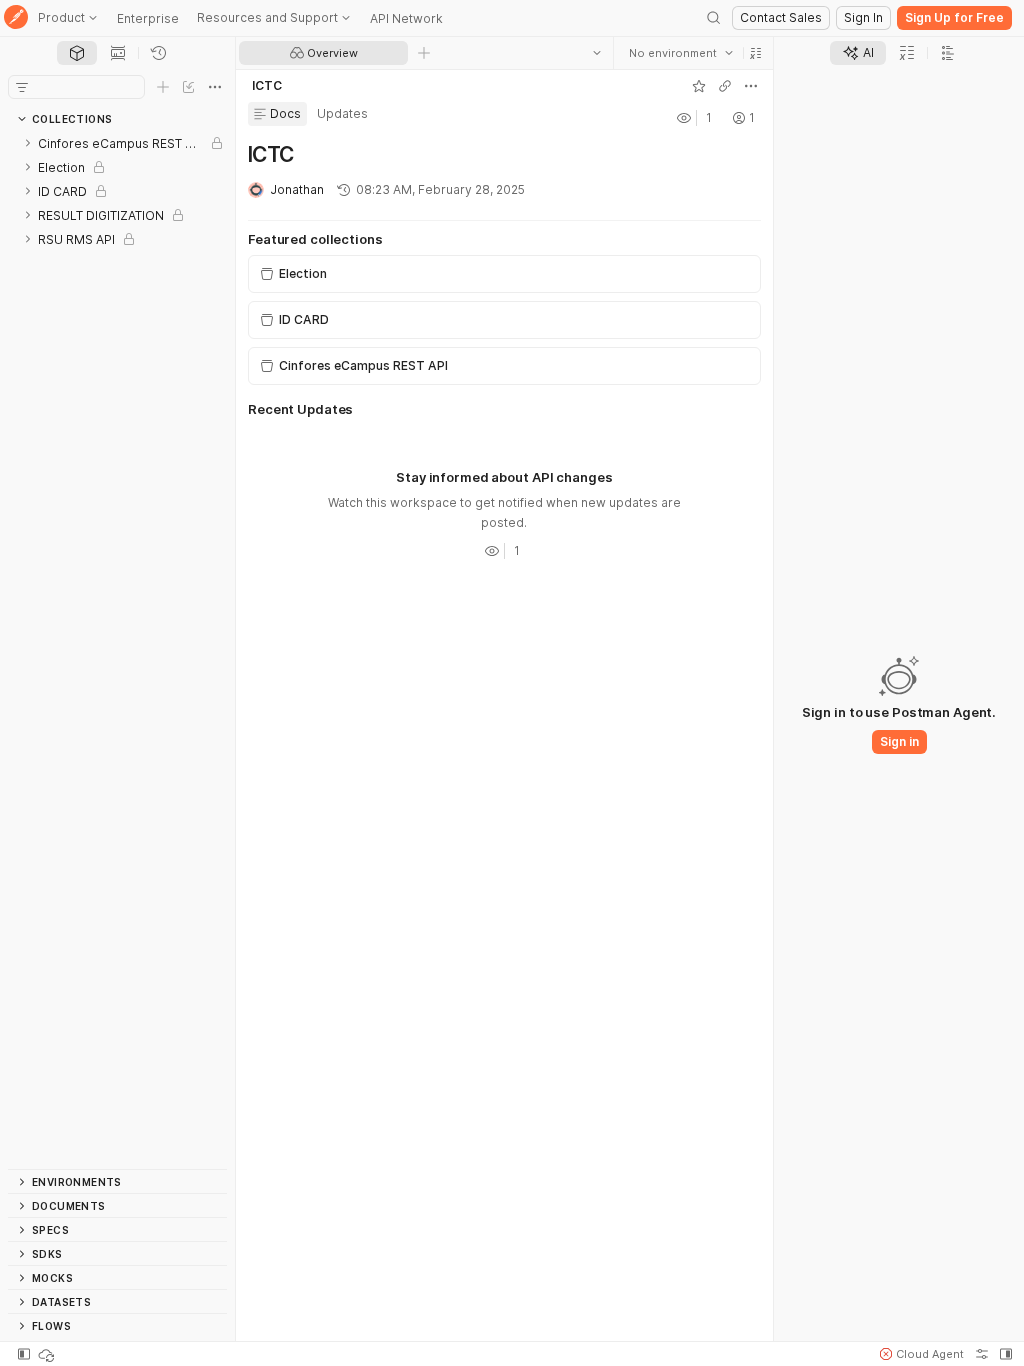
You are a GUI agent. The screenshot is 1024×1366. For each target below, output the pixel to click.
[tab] (77, 53)
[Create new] (163, 87)
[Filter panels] (22, 87)
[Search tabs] (597, 53)
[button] (756, 53)
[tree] (117, 650)
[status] (48, 1354)
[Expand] (28, 143)
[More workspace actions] (751, 86)
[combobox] (681, 53)
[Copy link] (725, 86)
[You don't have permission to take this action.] (424, 53)
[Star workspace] (699, 86)
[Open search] (714, 18)
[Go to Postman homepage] (16, 18)
